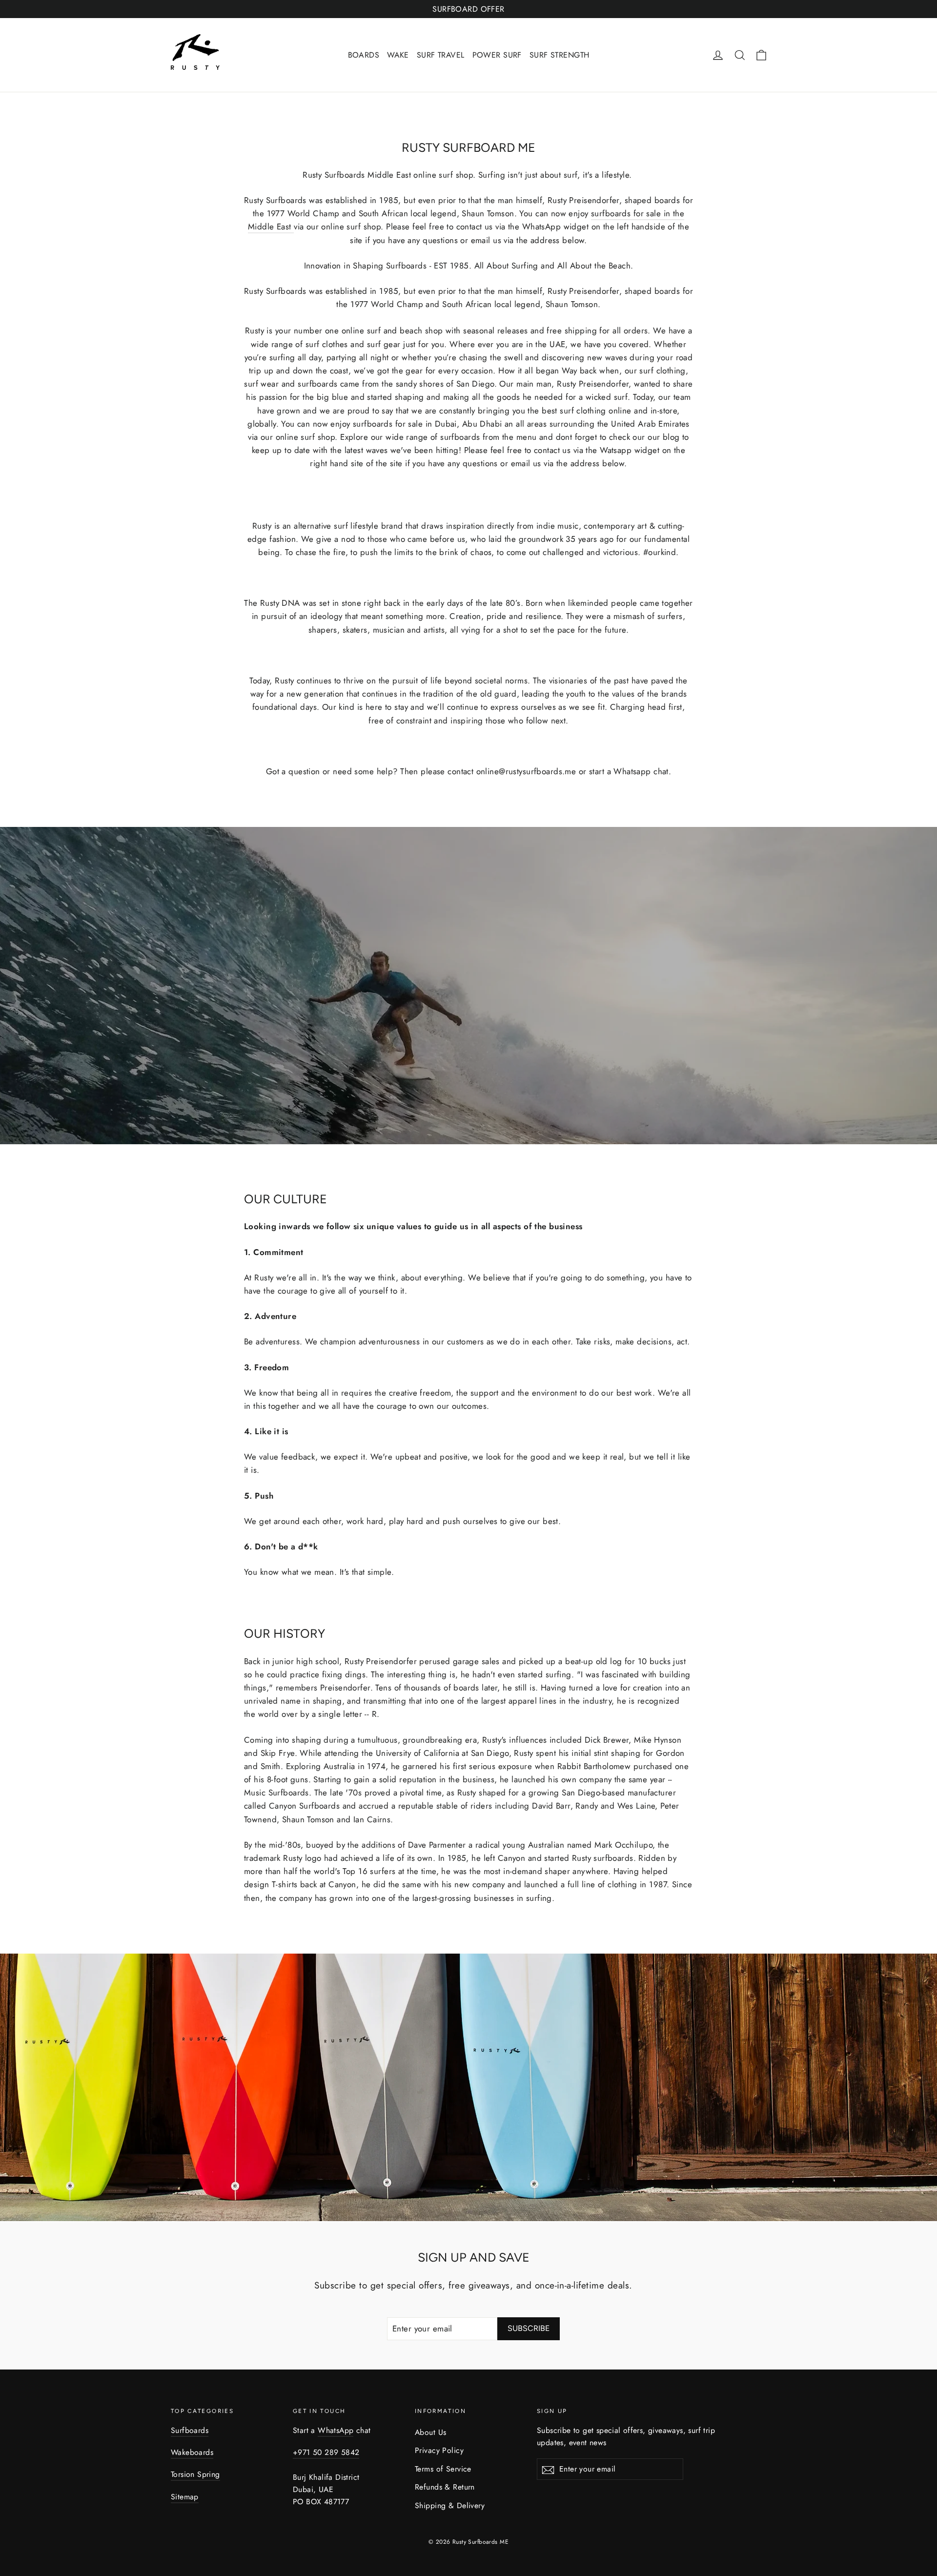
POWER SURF (497, 55)
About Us (430, 2432)
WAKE (398, 55)
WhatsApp (336, 2430)
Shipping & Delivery (450, 2505)
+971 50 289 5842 (326, 2452)
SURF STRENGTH (560, 55)
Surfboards (190, 2430)
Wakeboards (192, 2452)
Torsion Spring (195, 2474)
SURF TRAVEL (441, 55)
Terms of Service (443, 2469)
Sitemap (185, 2497)
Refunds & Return (445, 2487)
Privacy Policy (439, 2450)
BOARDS (364, 55)
